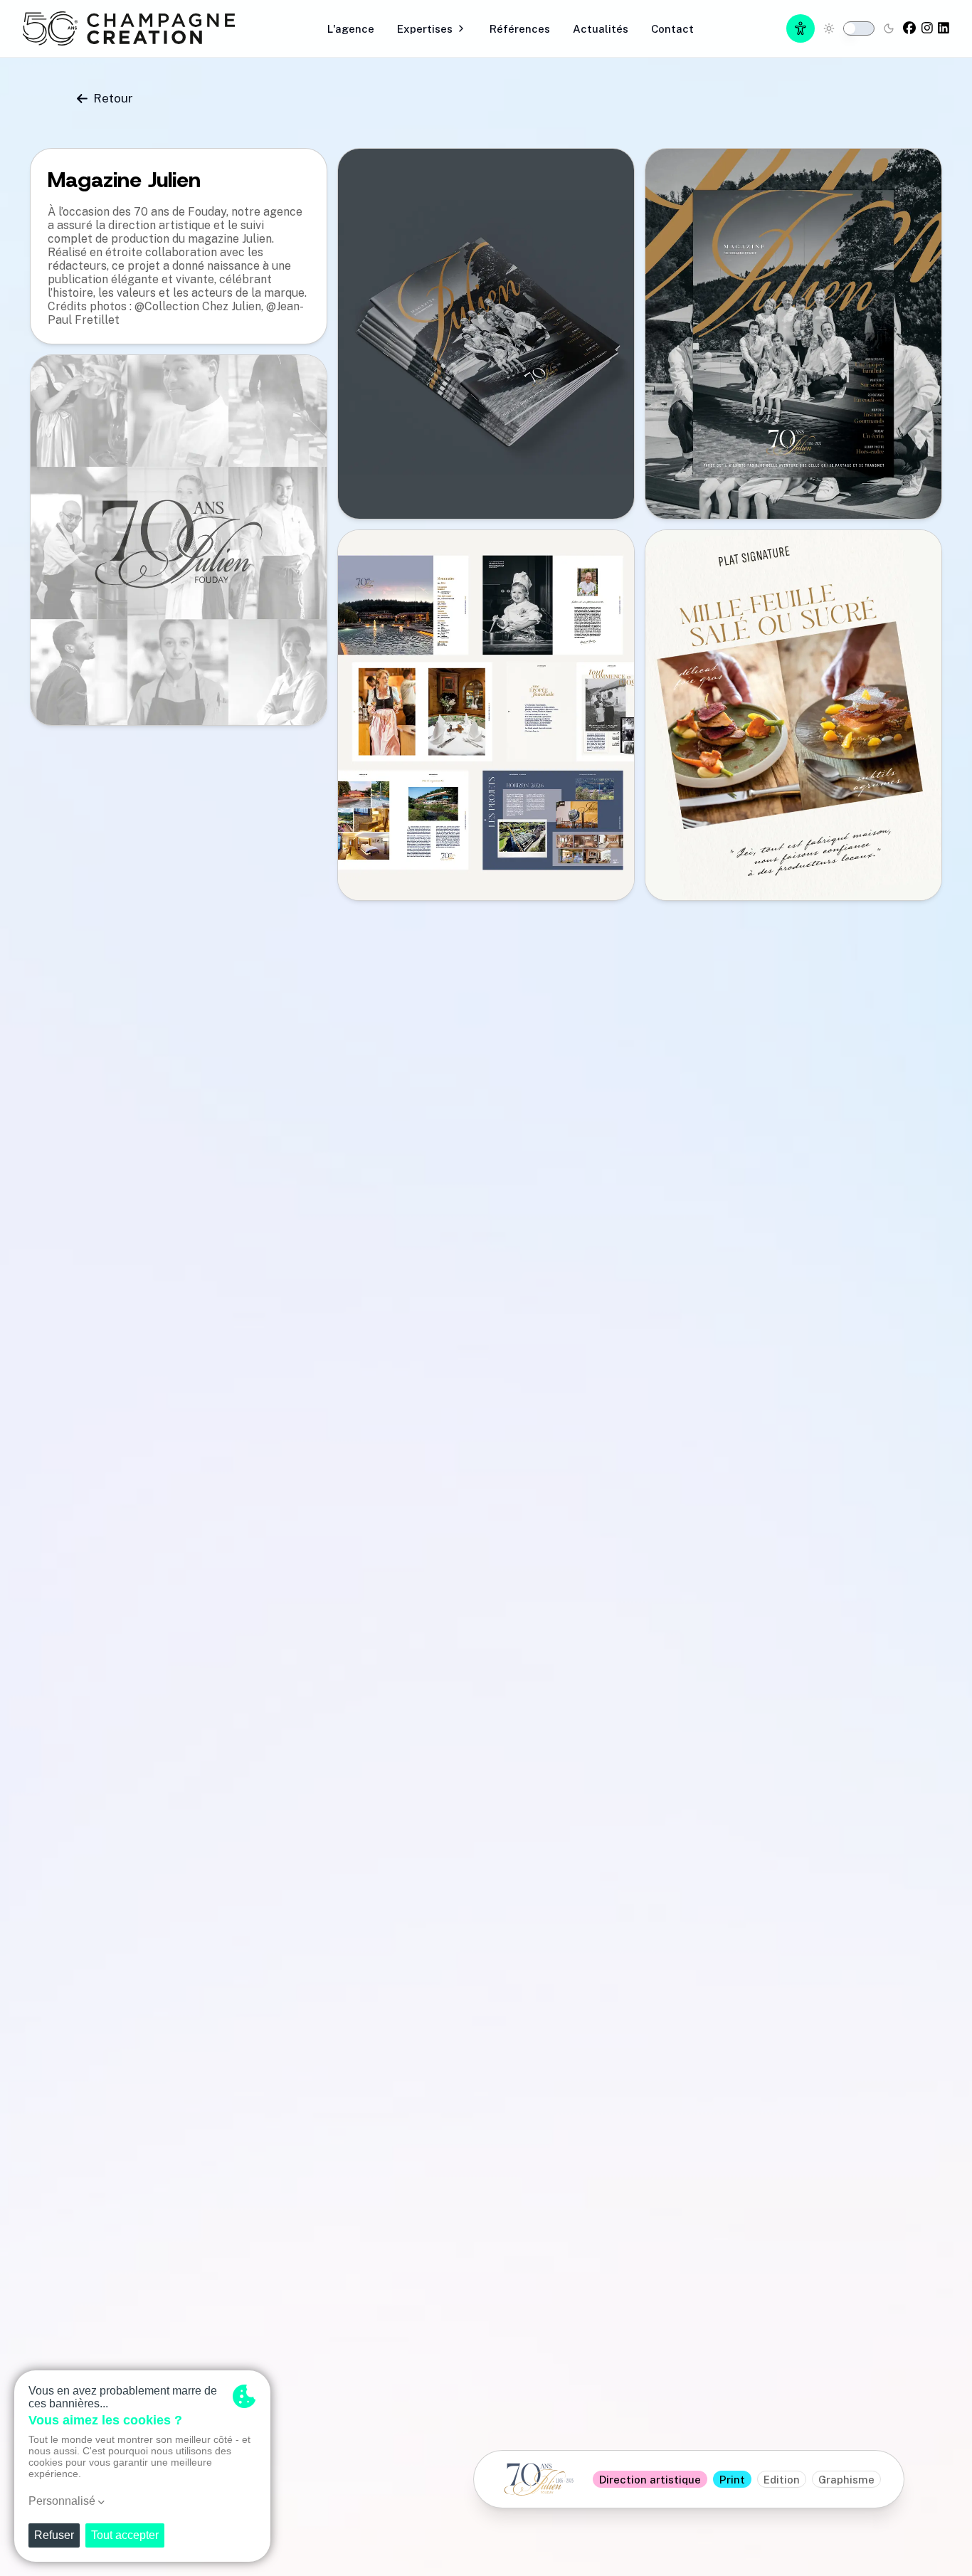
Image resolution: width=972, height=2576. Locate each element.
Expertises (425, 29)
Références (520, 29)
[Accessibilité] (801, 28)
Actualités (601, 29)
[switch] (859, 28)
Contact (672, 29)
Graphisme (846, 2480)
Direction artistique (650, 2480)
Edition (782, 2480)
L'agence (351, 29)
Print (732, 2480)
